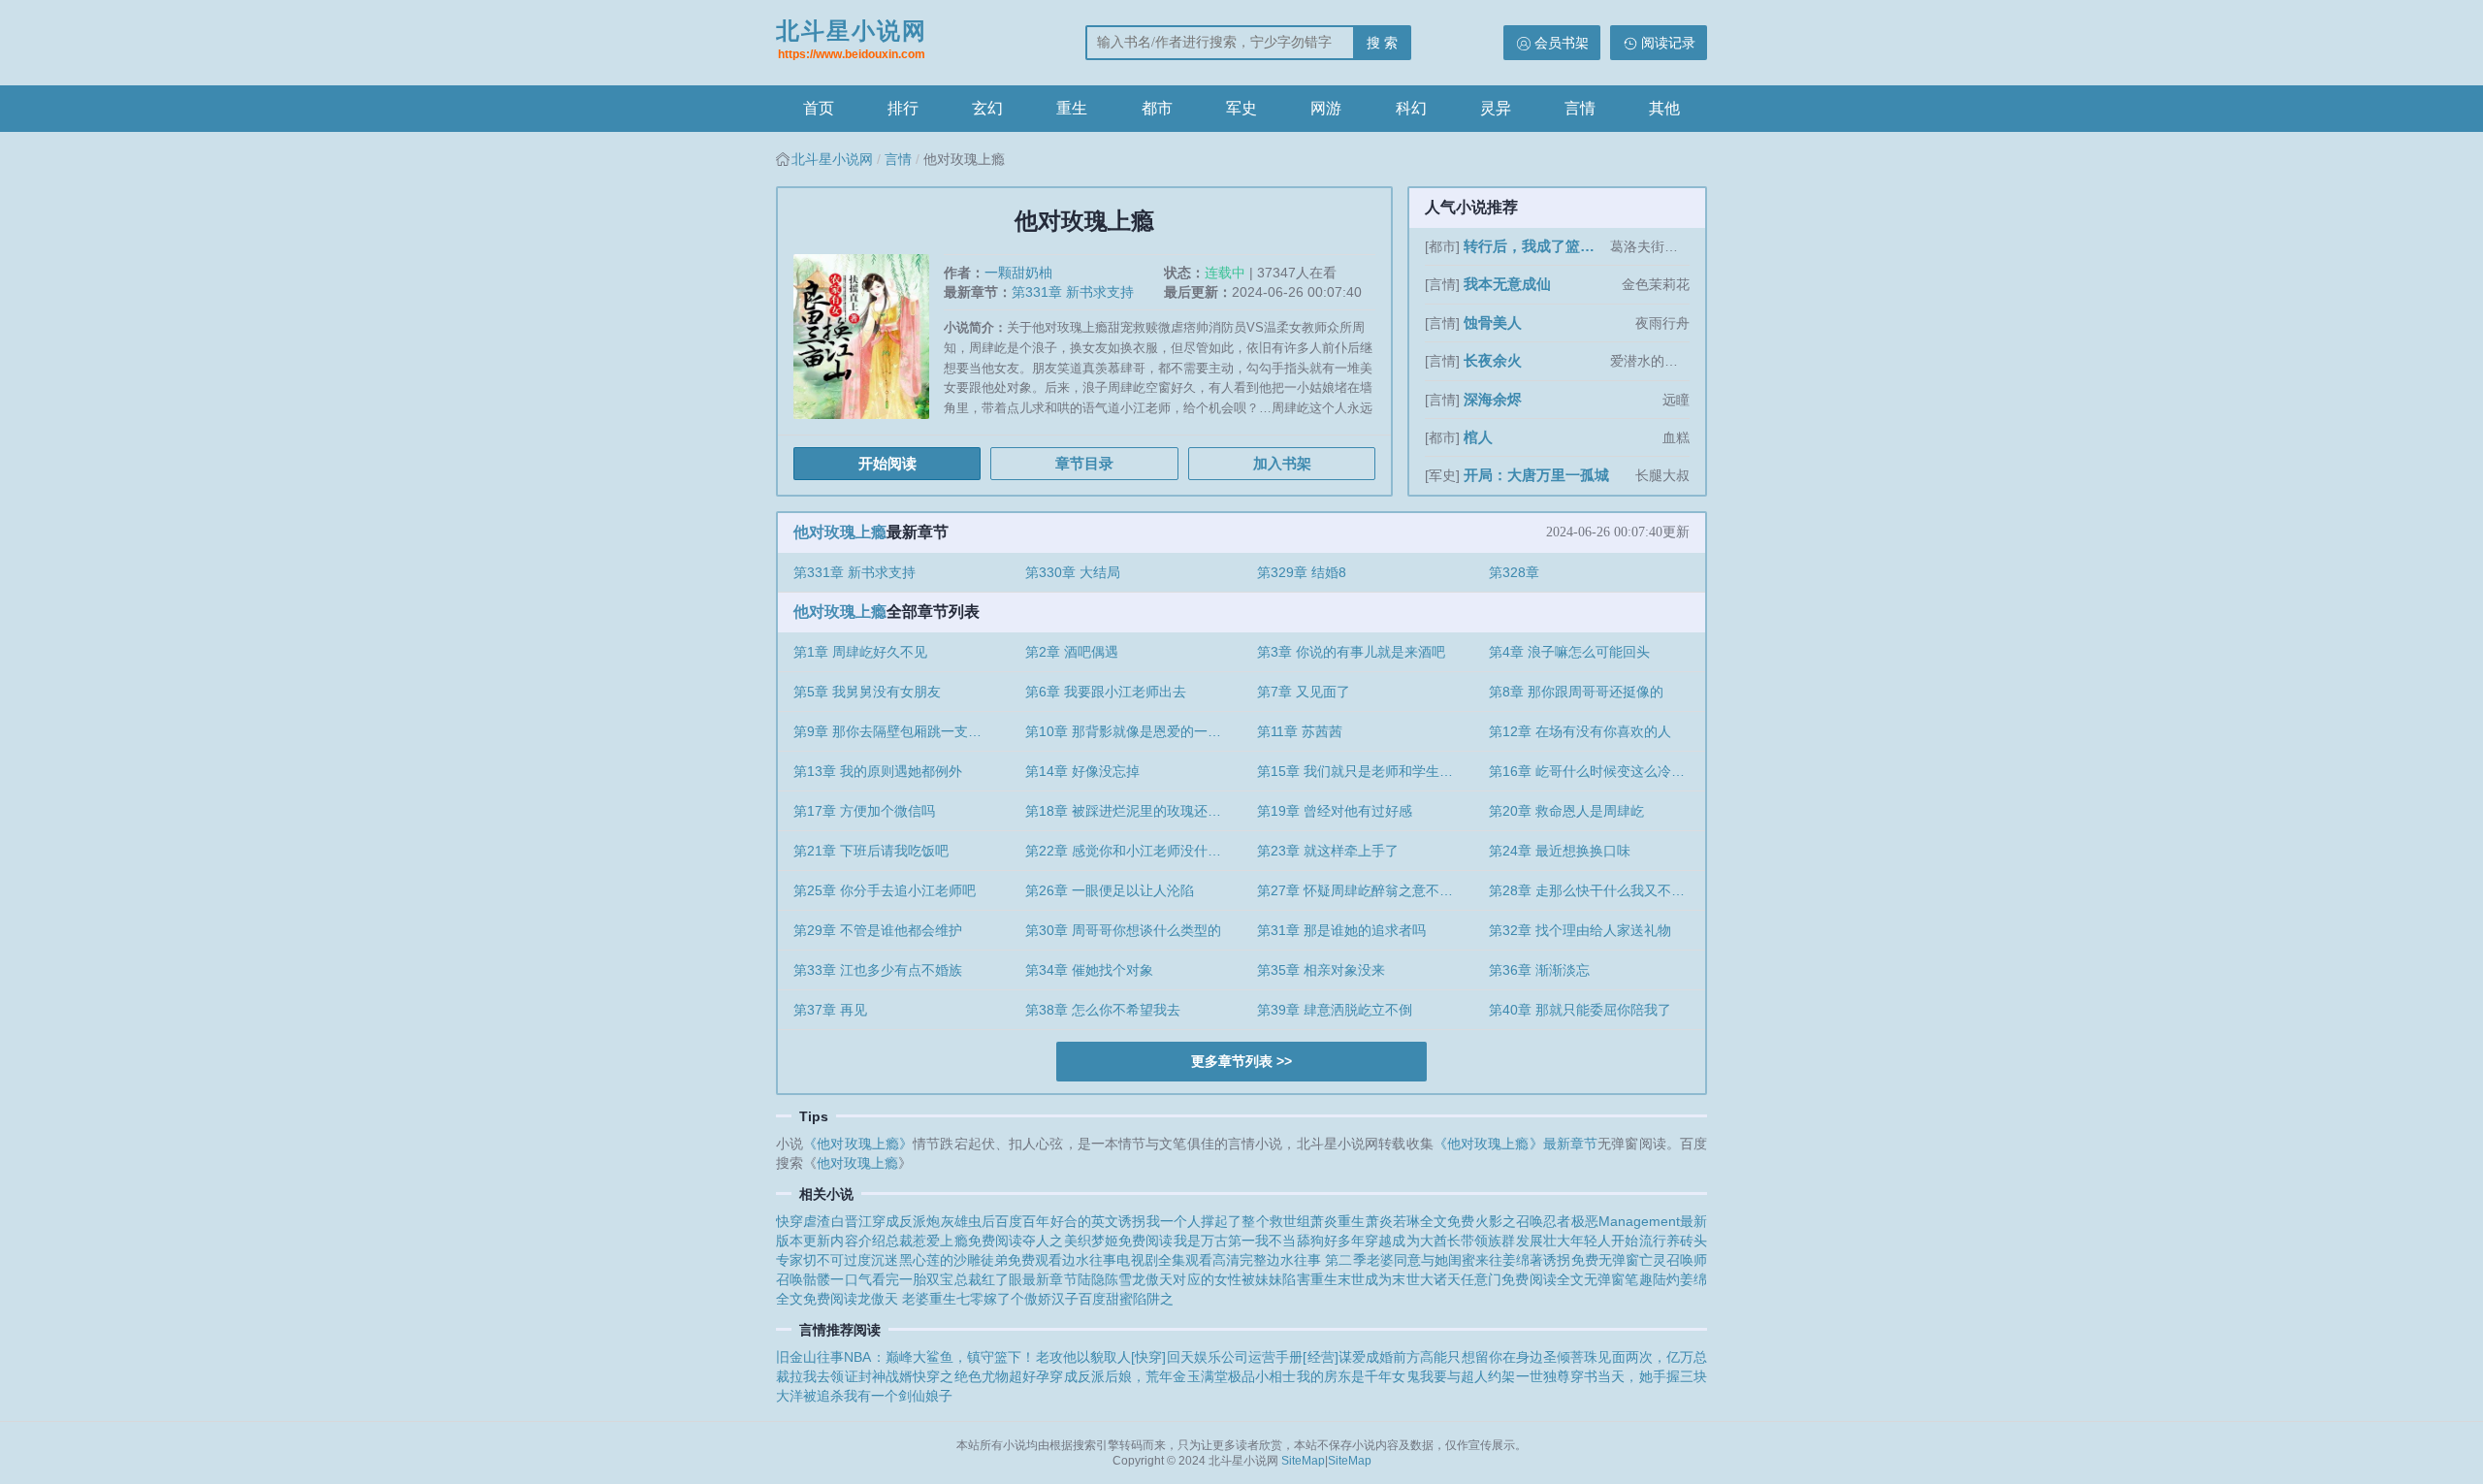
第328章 (1514, 572)
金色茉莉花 (1656, 284)
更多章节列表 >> (1241, 1061)
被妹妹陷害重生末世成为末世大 (1338, 1279)
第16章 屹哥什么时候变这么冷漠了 (1594, 771)
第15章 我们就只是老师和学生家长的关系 (1365, 771)
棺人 (1478, 437)
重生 (1072, 108)
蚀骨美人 (1493, 323)
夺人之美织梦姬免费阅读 (1097, 1241)
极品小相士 (1262, 1376)
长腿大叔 (1662, 475)
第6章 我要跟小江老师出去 (1106, 692)
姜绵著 (1523, 1260)
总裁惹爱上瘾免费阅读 (954, 1241)
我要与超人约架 (1468, 1376)
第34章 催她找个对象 (1089, 970)
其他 (1664, 108)
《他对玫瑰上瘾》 (858, 1144)
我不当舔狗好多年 (1310, 1241)
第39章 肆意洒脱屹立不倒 (1335, 1010)
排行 (903, 108)
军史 (1241, 108)
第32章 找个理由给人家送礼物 (1580, 930)
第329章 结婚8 (1302, 572)
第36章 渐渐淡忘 (1539, 970)
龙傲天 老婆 (893, 1299)
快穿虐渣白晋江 (824, 1221)
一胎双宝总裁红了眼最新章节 (988, 1279)
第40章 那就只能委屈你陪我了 (1580, 1010)
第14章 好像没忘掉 (1082, 771)
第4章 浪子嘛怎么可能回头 (1569, 652)
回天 (1179, 1357)
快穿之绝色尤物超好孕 (981, 1376)
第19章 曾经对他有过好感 (1335, 811)
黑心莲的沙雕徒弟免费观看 (981, 1260)
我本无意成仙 (1507, 284)
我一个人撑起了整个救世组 (1229, 1221)
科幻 (1411, 108)
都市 (1157, 108)
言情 (1580, 108)
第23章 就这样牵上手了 (1328, 851)
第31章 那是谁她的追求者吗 (1341, 930)
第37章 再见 (830, 1010)
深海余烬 (1493, 399)
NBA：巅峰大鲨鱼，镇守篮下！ (939, 1357)
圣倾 (1557, 1357)
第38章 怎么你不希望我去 (1103, 1010)
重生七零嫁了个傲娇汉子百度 (1017, 1299)
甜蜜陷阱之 (1140, 1299)
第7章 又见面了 (1304, 692)
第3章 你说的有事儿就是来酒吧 (1351, 652)
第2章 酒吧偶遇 (1072, 652)
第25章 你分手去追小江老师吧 (885, 890)
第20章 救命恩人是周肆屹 (1566, 811)
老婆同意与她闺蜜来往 (1435, 1260)
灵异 (1496, 108)
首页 (819, 108)
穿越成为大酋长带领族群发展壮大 (1467, 1241)
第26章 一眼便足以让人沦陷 (1110, 890)
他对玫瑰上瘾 (840, 532)
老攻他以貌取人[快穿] (1101, 1357)
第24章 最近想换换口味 (1560, 851)
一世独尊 (1543, 1376)
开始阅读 (887, 463)
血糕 (1676, 437)
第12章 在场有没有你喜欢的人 (1580, 731)
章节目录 (1084, 463)
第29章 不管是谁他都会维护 (878, 930)
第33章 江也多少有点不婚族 (878, 970)
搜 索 (1382, 43)
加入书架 (1282, 463)
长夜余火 (1493, 360)
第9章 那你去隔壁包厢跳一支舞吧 (894, 731)
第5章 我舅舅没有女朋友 (867, 692)
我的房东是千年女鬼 (1358, 1376)
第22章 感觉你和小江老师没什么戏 (1130, 851)
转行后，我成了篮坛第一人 (1535, 246)
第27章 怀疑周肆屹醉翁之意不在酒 (1362, 890)
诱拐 (1132, 1221)
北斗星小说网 (852, 39)
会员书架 (1562, 43)
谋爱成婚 (1366, 1357)
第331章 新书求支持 (1073, 292)
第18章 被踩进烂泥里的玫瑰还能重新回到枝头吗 (1133, 811)
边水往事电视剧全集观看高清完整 (1164, 1260)
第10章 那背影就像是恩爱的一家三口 (1133, 731)
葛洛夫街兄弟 (1650, 246)
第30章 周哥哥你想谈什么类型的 (1123, 930)
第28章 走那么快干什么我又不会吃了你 (1597, 890)
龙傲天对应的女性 (1187, 1279)
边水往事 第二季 (1316, 1260)
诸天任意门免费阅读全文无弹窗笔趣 (1543, 1279)
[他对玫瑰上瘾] (869, 344)
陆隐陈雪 (1105, 1279)
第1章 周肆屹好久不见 (860, 652)
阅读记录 (1668, 43)
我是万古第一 (1215, 1241)
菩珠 (1584, 1357)
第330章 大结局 (1073, 572)
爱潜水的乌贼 (1650, 361)
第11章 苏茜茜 (1300, 731)
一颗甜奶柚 (1018, 273)
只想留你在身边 (1495, 1357)
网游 (1326, 108)
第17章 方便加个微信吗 (864, 811)
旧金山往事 (810, 1357)
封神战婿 (886, 1376)
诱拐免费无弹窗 (1591, 1260)
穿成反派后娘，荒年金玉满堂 (1139, 1376)
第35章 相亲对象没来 (1321, 970)
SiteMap (1303, 1461)
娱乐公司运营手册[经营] (1266, 1357)
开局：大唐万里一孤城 (1536, 475)
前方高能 (1420, 1357)
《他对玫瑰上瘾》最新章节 (1516, 1144)
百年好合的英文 (1070, 1221)
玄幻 (987, 108)
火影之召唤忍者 (1523, 1221)
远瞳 (1676, 400)
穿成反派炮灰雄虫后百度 (947, 1221)
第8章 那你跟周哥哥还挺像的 (1576, 692)
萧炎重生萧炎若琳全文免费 (1393, 1221)
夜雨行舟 (1662, 323)
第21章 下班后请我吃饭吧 (871, 851)
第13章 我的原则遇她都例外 (878, 771)
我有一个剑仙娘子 (898, 1396)
